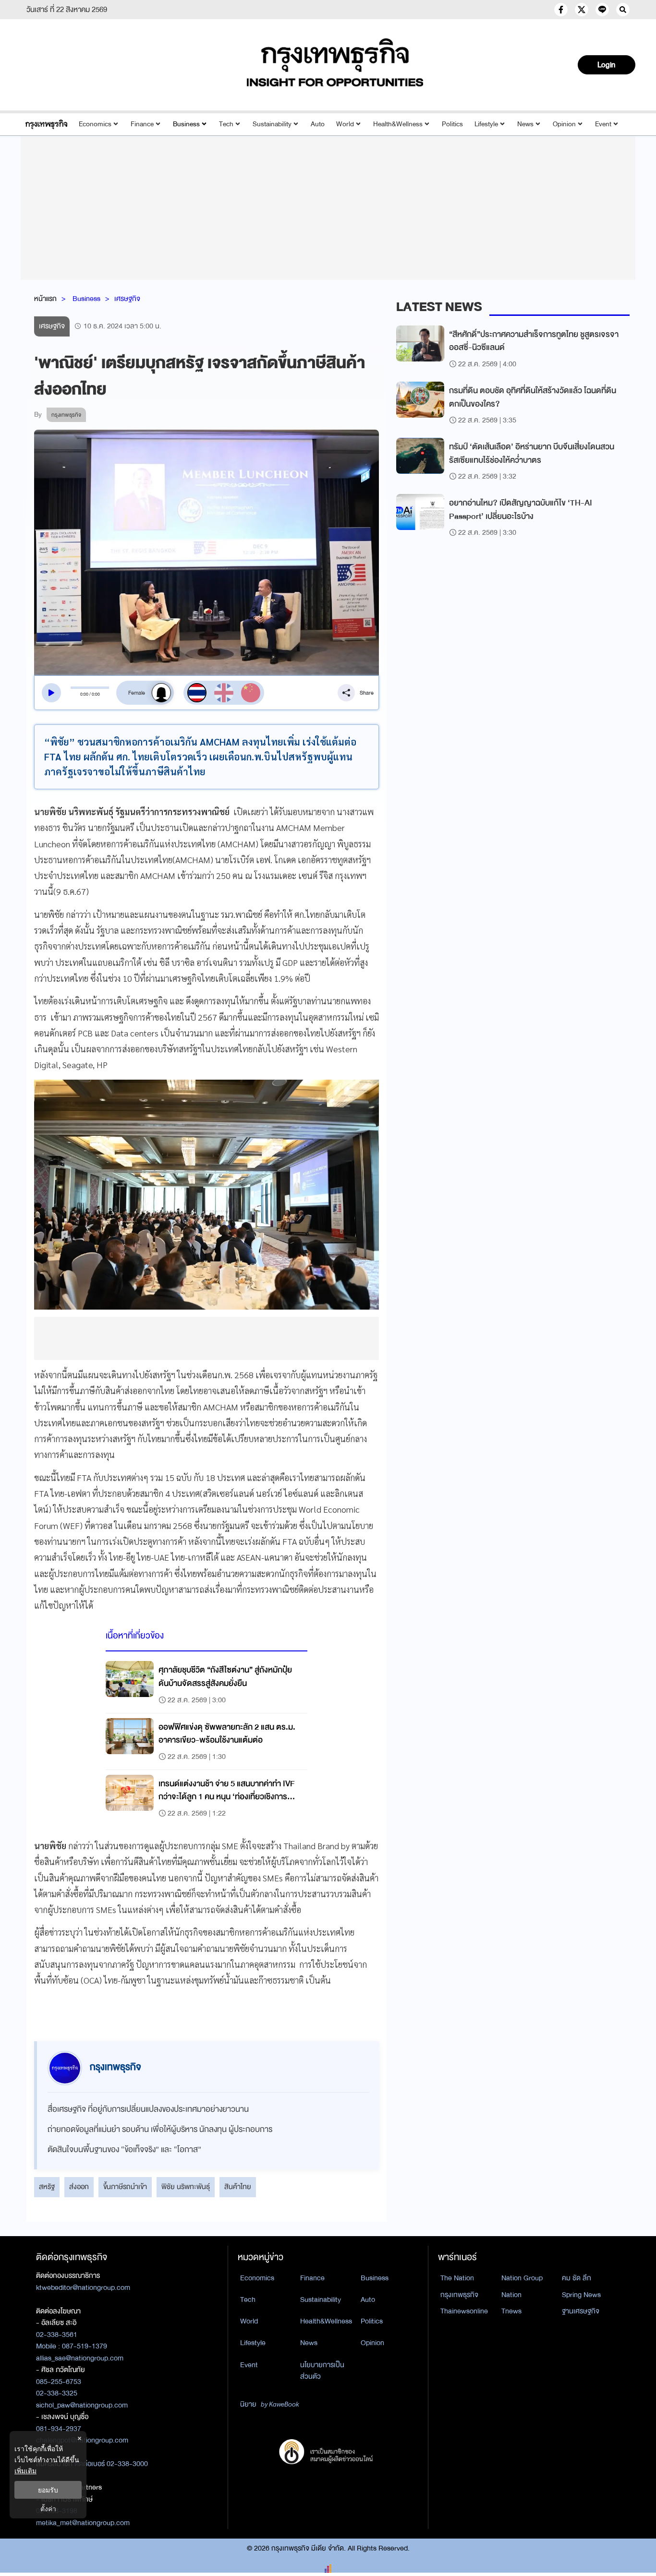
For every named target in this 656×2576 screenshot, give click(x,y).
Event (603, 124)
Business (186, 124)
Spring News (581, 2295)
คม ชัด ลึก (577, 2278)
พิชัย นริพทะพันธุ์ (186, 2187)
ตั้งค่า (48, 2509)
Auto (318, 124)
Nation (511, 2295)
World (345, 124)
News (525, 124)
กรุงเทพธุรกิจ (459, 2295)
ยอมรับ (48, 2490)
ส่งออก (79, 2187)
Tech (226, 124)
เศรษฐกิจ (127, 299)
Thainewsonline (464, 2311)
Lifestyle (486, 124)
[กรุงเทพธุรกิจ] (46, 124)
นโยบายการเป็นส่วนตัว (322, 2371)
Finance (142, 124)
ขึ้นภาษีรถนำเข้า (125, 2187)
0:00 (84, 694)
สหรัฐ (47, 2187)
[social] (561, 10)
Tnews (511, 2311)
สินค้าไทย (238, 2187)
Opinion (564, 124)
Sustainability (272, 124)
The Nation (457, 2278)
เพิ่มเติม (25, 2471)
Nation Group (522, 2278)
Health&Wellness (398, 124)
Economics (95, 124)
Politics (452, 124)
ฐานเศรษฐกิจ (581, 2311)
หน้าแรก (45, 299)
